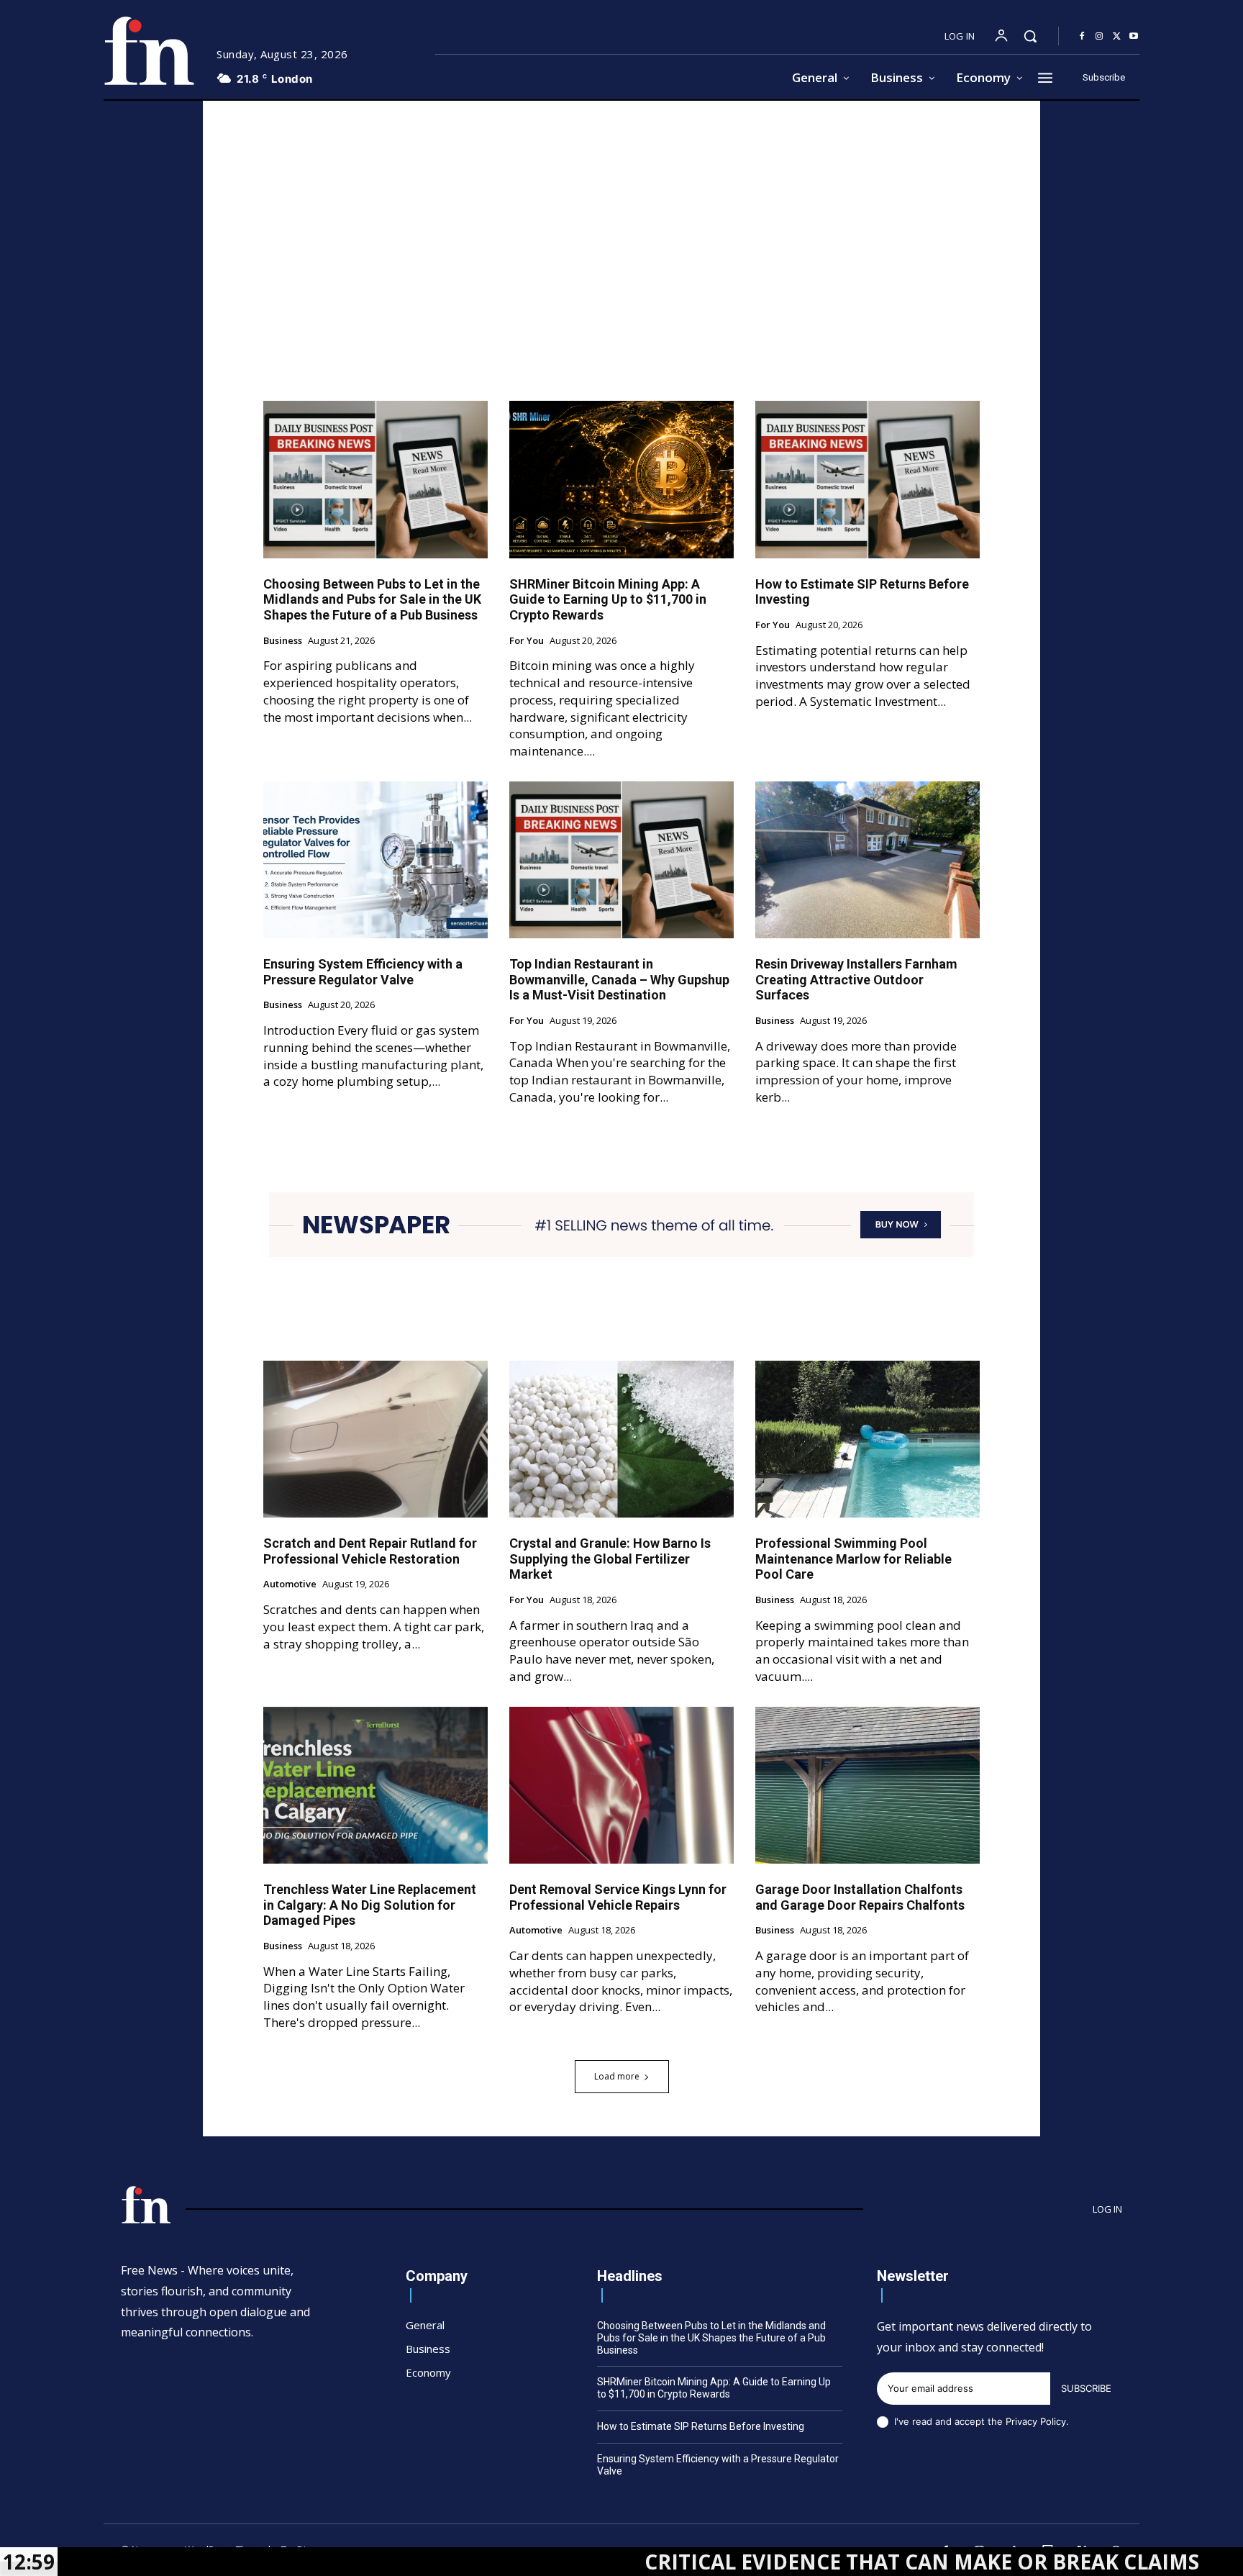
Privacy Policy (1036, 2421)
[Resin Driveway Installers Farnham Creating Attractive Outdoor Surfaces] (868, 860)
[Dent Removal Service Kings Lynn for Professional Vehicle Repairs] (621, 1785)
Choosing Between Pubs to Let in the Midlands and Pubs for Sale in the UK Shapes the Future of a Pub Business (372, 599)
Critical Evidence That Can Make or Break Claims (793, 2562)
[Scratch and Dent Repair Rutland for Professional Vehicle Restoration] (375, 1439)
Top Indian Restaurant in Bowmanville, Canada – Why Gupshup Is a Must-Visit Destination (619, 979)
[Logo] (149, 51)
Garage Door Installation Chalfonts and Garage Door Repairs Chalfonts (860, 1897)
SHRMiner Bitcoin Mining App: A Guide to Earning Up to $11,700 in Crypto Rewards (608, 599)
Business (283, 641)
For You (527, 641)
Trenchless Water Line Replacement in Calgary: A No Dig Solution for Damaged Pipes (370, 1905)
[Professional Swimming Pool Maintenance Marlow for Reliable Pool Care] (868, 1439)
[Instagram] (1099, 37)
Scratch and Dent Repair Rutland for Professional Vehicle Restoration (370, 1551)
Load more (617, 2076)
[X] (1116, 37)
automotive (290, 1584)
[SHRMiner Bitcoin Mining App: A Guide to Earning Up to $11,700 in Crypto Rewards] (621, 479)
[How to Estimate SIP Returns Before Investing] (868, 479)
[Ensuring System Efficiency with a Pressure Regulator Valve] (375, 860)
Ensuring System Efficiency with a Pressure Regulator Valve (363, 972)
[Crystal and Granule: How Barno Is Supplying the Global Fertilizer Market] (621, 1439)
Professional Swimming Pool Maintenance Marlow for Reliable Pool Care (853, 1559)
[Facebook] (1082, 37)
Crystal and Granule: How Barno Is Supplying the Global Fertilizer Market (610, 1559)
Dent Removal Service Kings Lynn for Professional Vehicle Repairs (618, 1897)
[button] (1030, 36)
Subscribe (1086, 2388)
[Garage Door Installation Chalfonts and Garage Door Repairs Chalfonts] (868, 1785)
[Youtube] (1134, 37)
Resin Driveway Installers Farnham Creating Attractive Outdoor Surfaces (856, 979)
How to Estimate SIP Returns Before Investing (701, 2426)
